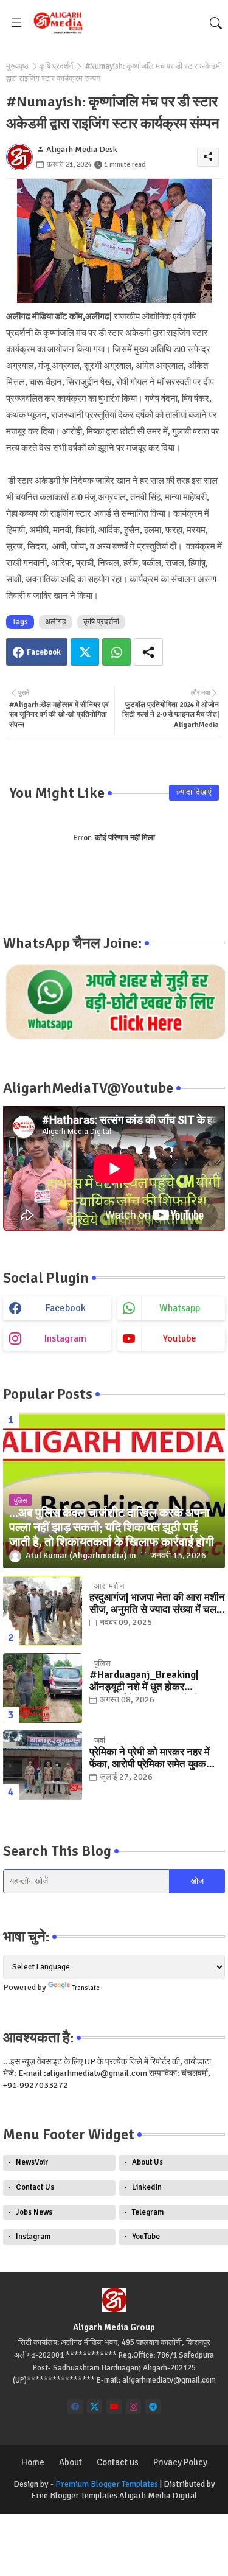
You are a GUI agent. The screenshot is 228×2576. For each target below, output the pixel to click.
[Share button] (148, 652)
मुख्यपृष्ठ (17, 66)
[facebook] (75, 2407)
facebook (66, 1308)
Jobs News (34, 2212)
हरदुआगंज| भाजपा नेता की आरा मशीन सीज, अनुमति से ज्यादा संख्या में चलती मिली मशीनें (157, 1604)
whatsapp (180, 1308)
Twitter (85, 652)
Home (33, 2462)
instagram (65, 1338)
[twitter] (95, 2407)
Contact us (118, 2462)
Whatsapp (116, 652)
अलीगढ (56, 622)
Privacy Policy (180, 2462)
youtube (180, 1338)
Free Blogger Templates (74, 2495)
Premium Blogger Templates (107, 2484)
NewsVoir (32, 2162)
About (71, 2462)
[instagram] (133, 2407)
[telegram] (153, 2407)
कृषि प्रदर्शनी (57, 66)
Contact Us (35, 2187)
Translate (86, 1988)
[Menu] (16, 23)
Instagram (33, 2237)
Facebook (44, 652)
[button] (216, 23)
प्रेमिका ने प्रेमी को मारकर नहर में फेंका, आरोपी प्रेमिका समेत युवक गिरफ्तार (150, 1759)
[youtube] (114, 2407)
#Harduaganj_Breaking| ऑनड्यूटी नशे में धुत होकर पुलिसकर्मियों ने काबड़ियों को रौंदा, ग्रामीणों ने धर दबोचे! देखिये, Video (154, 1681)
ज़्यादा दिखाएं (194, 792)
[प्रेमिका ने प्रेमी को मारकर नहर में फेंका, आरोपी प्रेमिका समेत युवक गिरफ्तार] (43, 1765)
